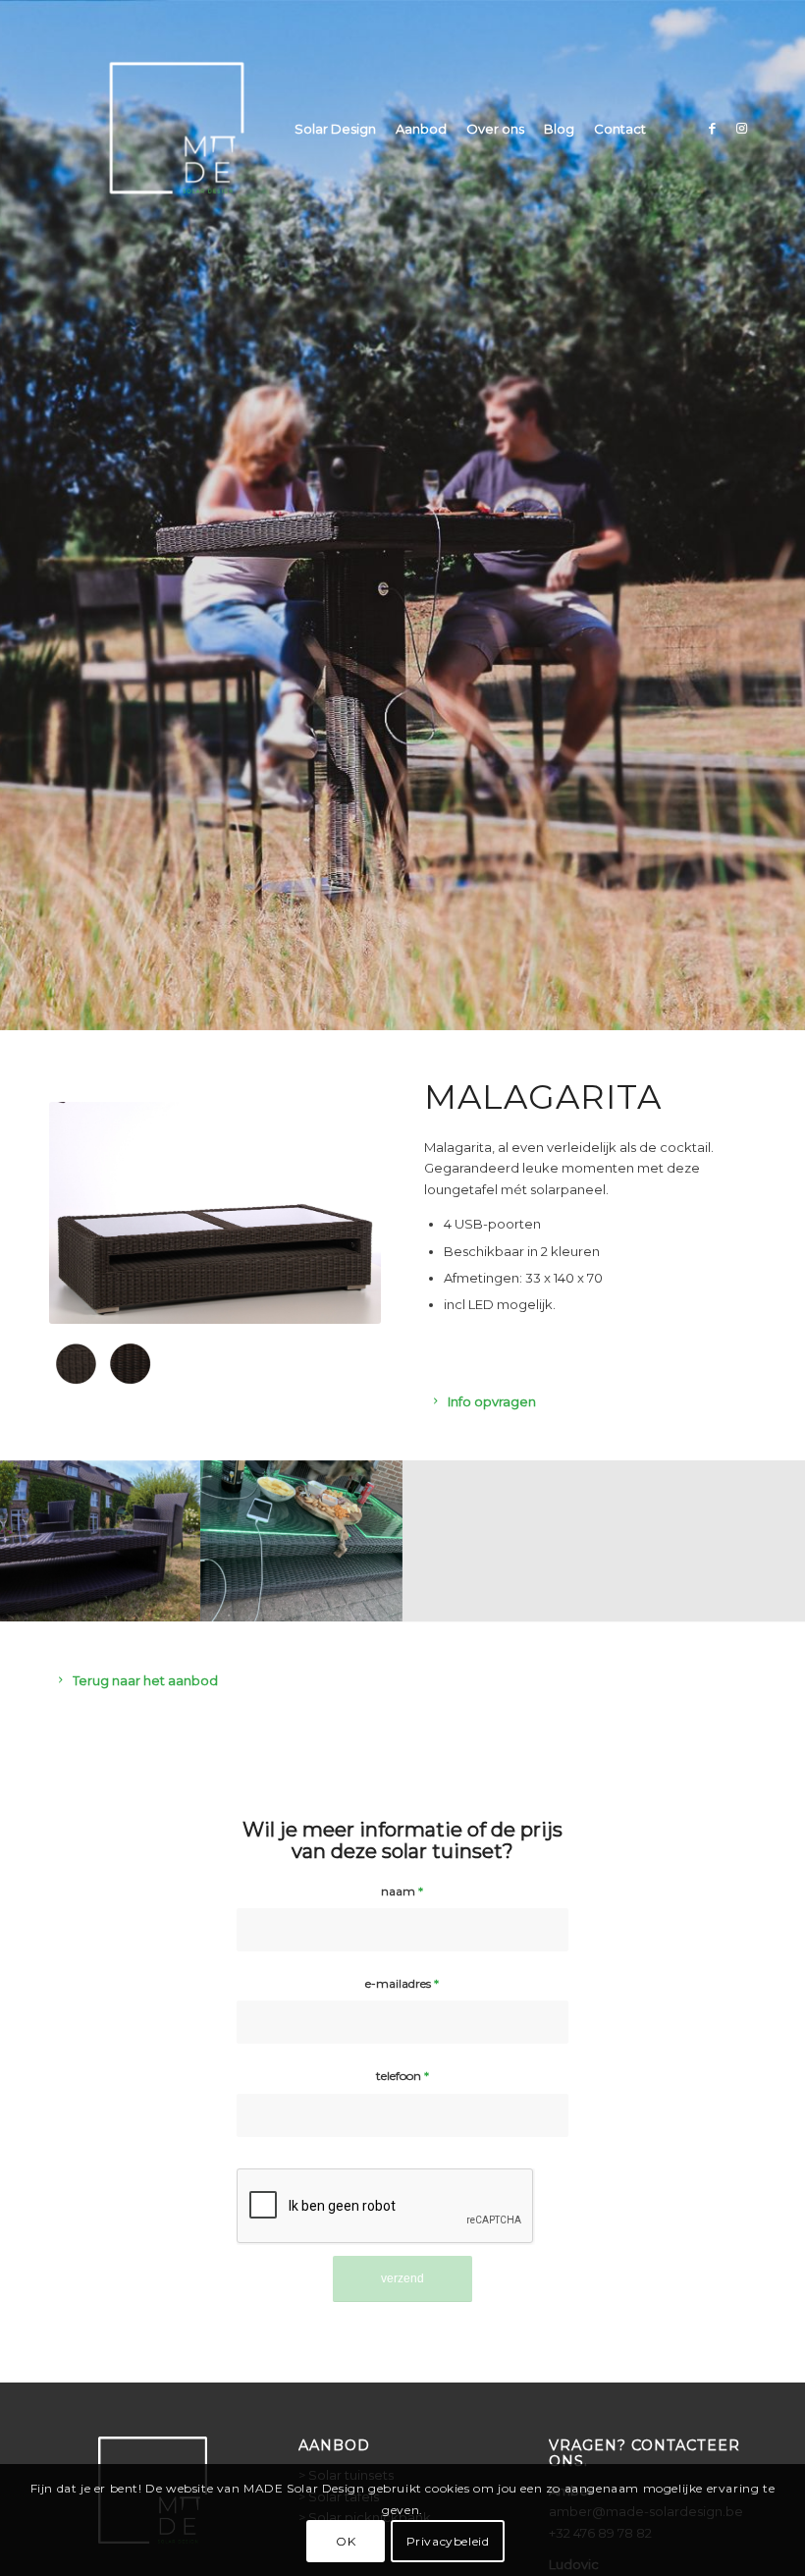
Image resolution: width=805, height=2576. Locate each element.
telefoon (402, 2076)
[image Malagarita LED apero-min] (302, 1541)
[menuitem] (335, 129)
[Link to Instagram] (741, 128)
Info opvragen (492, 1401)
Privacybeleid (448, 2541)
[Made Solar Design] (177, 129)
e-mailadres (402, 1983)
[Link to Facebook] (712, 128)
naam (402, 1891)
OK (346, 2541)
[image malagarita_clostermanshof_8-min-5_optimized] (101, 1541)
